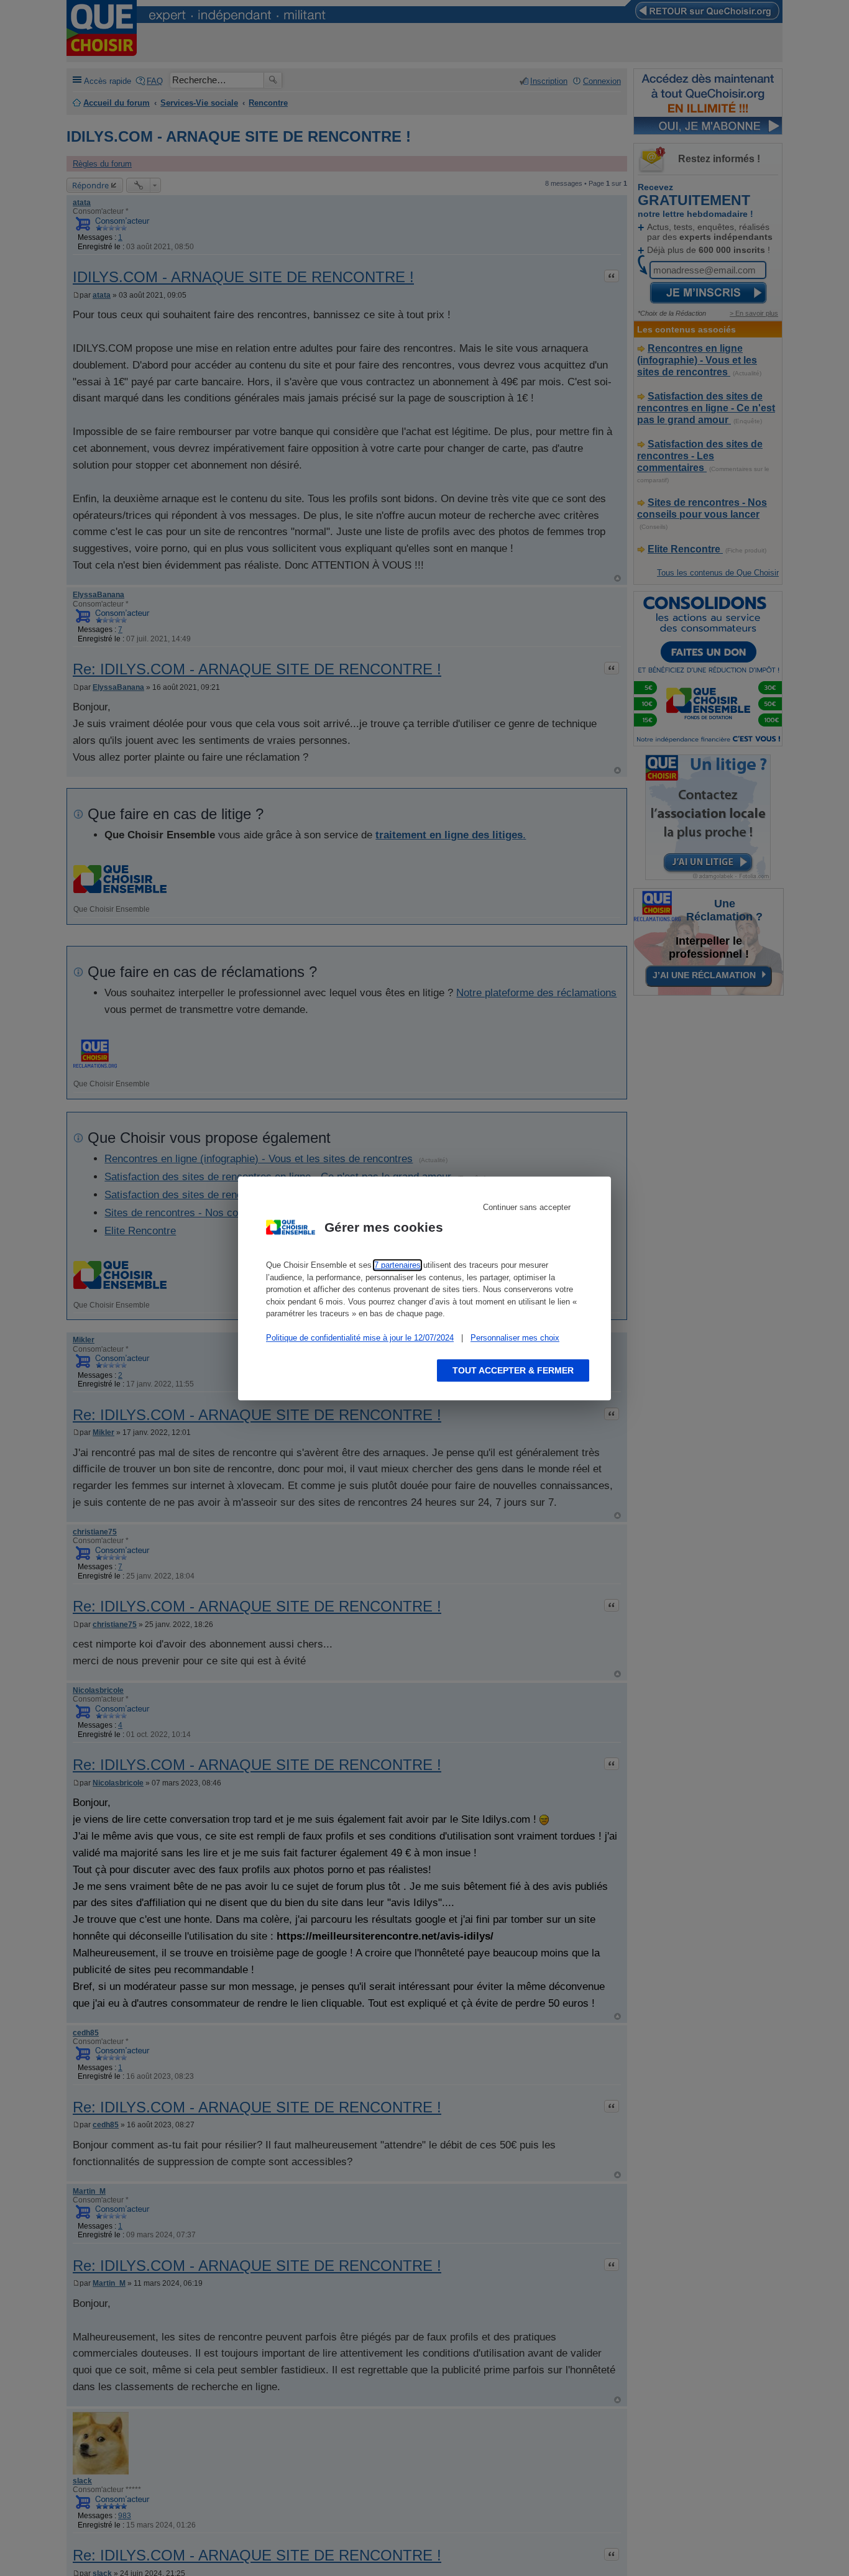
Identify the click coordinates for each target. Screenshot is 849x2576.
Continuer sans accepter (527, 1207)
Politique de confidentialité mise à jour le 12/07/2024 (360, 1338)
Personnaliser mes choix (515, 1338)
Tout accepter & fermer (513, 1370)
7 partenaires (397, 1265)
